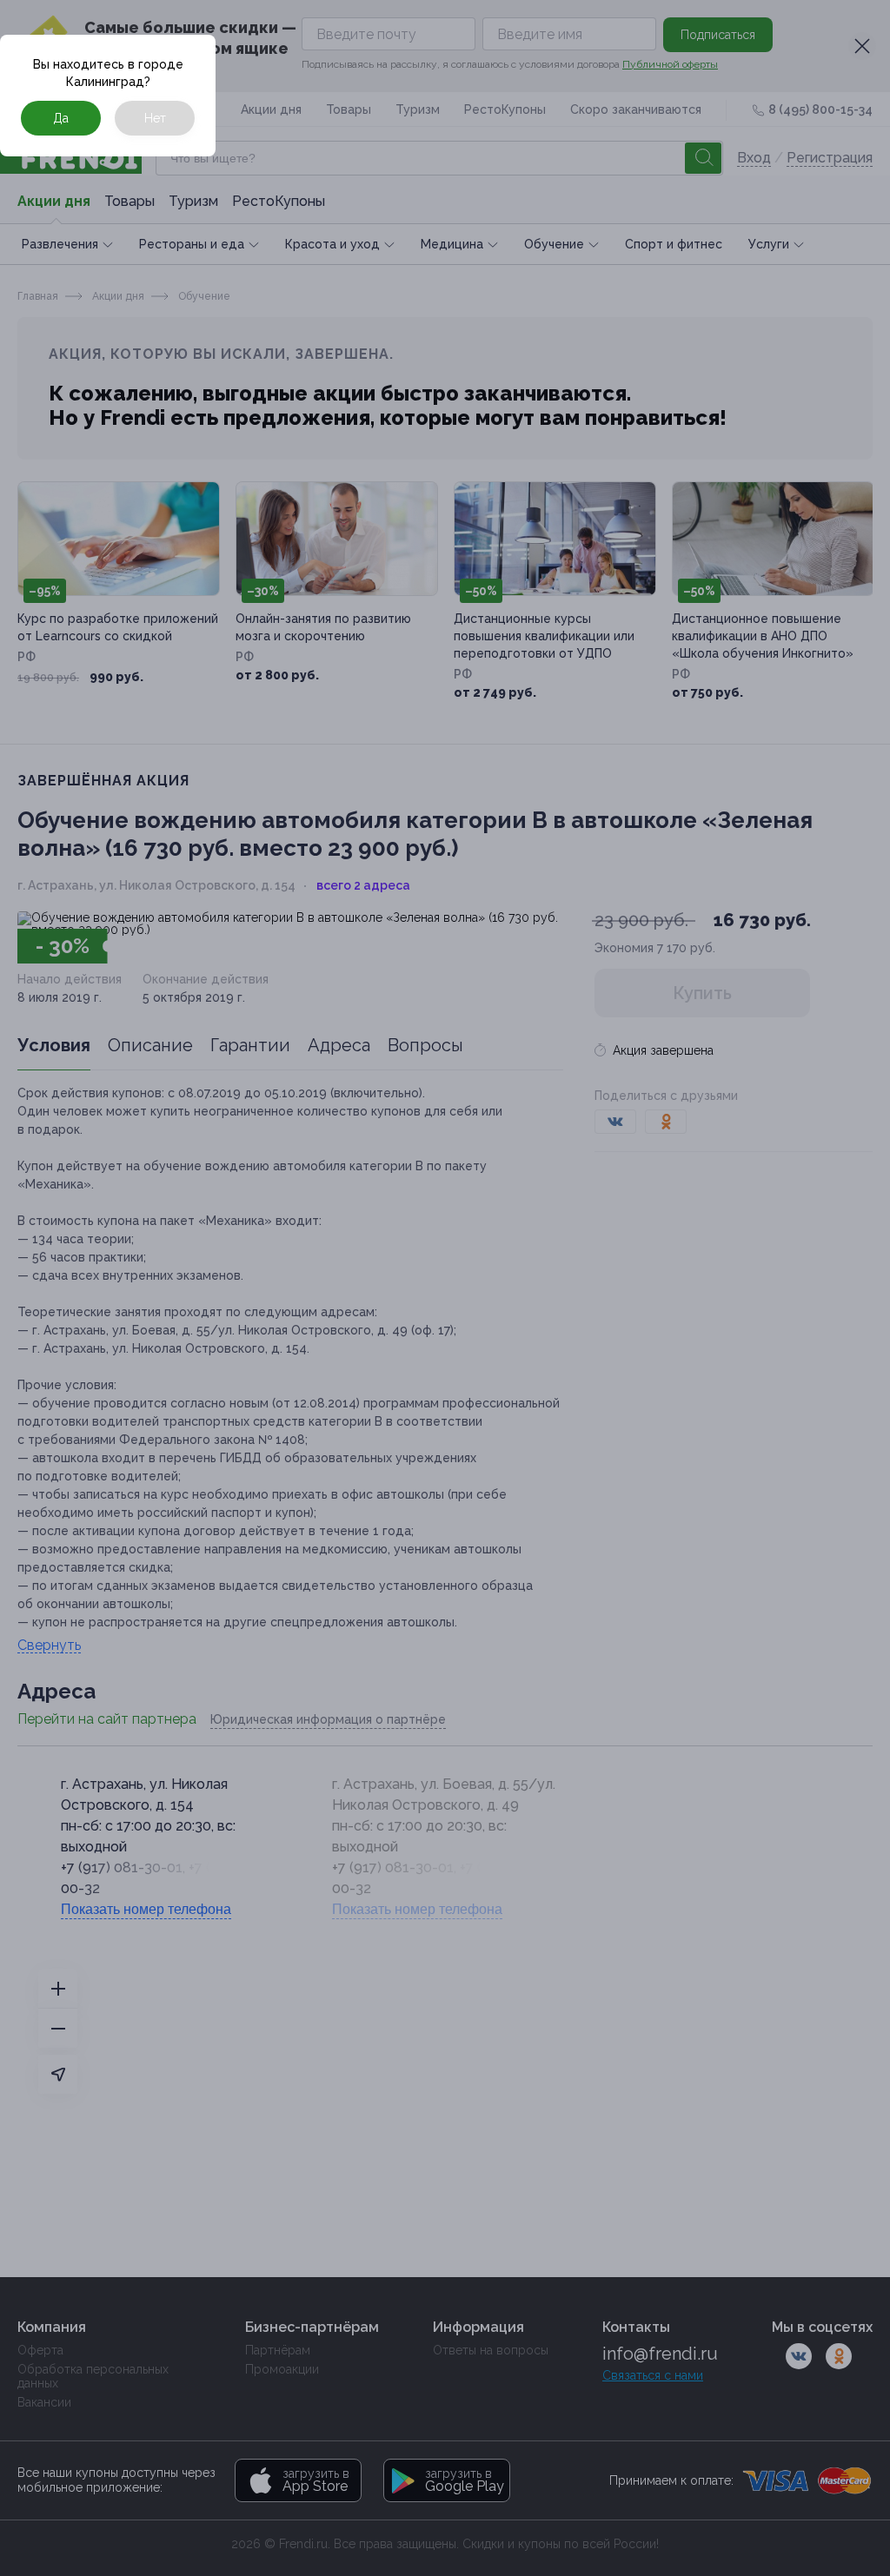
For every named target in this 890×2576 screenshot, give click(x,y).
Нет (155, 118)
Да (61, 118)
